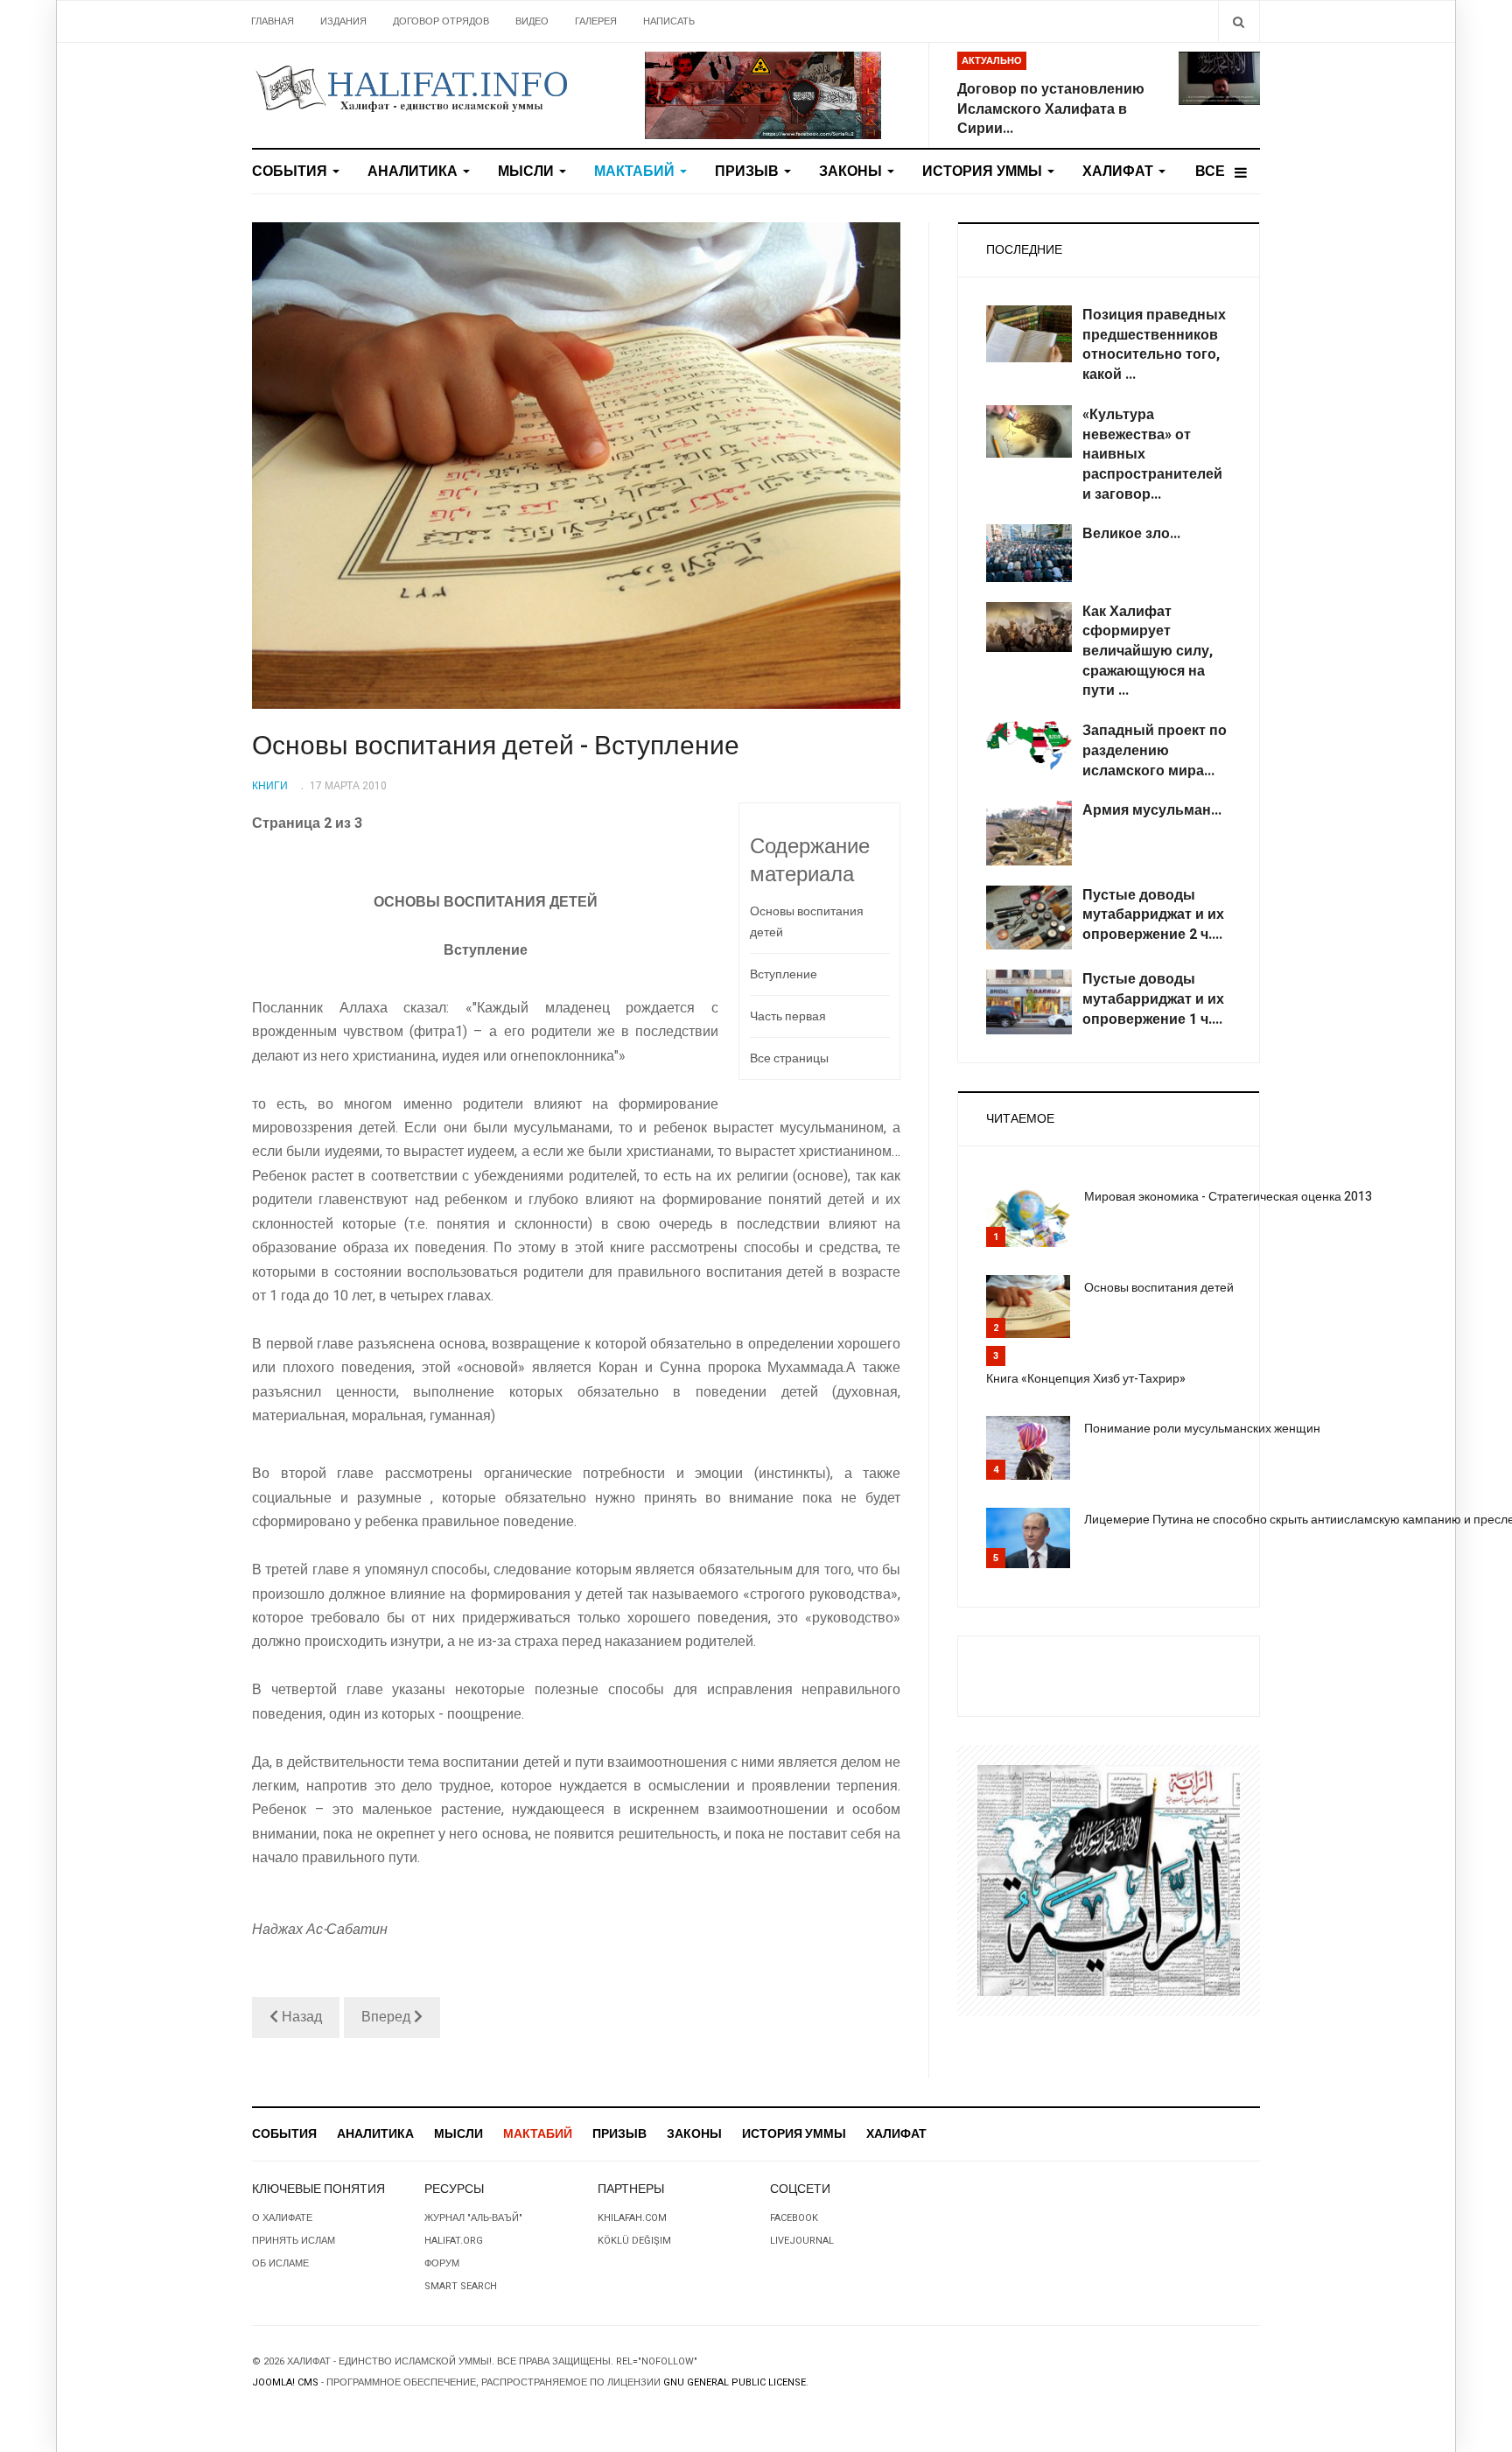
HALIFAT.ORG (454, 2241)
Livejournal (802, 2241)
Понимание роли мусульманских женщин (1202, 1429)
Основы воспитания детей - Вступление (496, 746)
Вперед (388, 2017)
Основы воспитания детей (807, 922)
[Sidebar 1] (1109, 1880)
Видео (532, 21)
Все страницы (789, 1058)
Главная (273, 21)
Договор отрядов (441, 21)
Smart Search (461, 2286)
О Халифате (282, 2218)
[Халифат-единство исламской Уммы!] (411, 88)
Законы (852, 172)
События (291, 172)
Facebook (794, 2218)
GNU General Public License (735, 2382)
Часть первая (788, 1016)
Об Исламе (280, 2263)
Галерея (596, 21)
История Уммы (984, 172)
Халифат (1120, 172)
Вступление (784, 974)
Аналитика (414, 172)
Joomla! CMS (285, 2382)
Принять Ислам (294, 2241)
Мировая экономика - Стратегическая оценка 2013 (1228, 1197)
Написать (669, 21)
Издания (343, 21)
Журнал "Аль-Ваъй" (473, 2218)
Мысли (528, 172)
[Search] (1239, 21)
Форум (442, 2263)
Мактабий (636, 172)
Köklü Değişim (634, 2241)
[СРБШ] (763, 95)
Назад (300, 2017)
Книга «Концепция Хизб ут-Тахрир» (1086, 1379)
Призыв (749, 172)
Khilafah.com (632, 2218)
